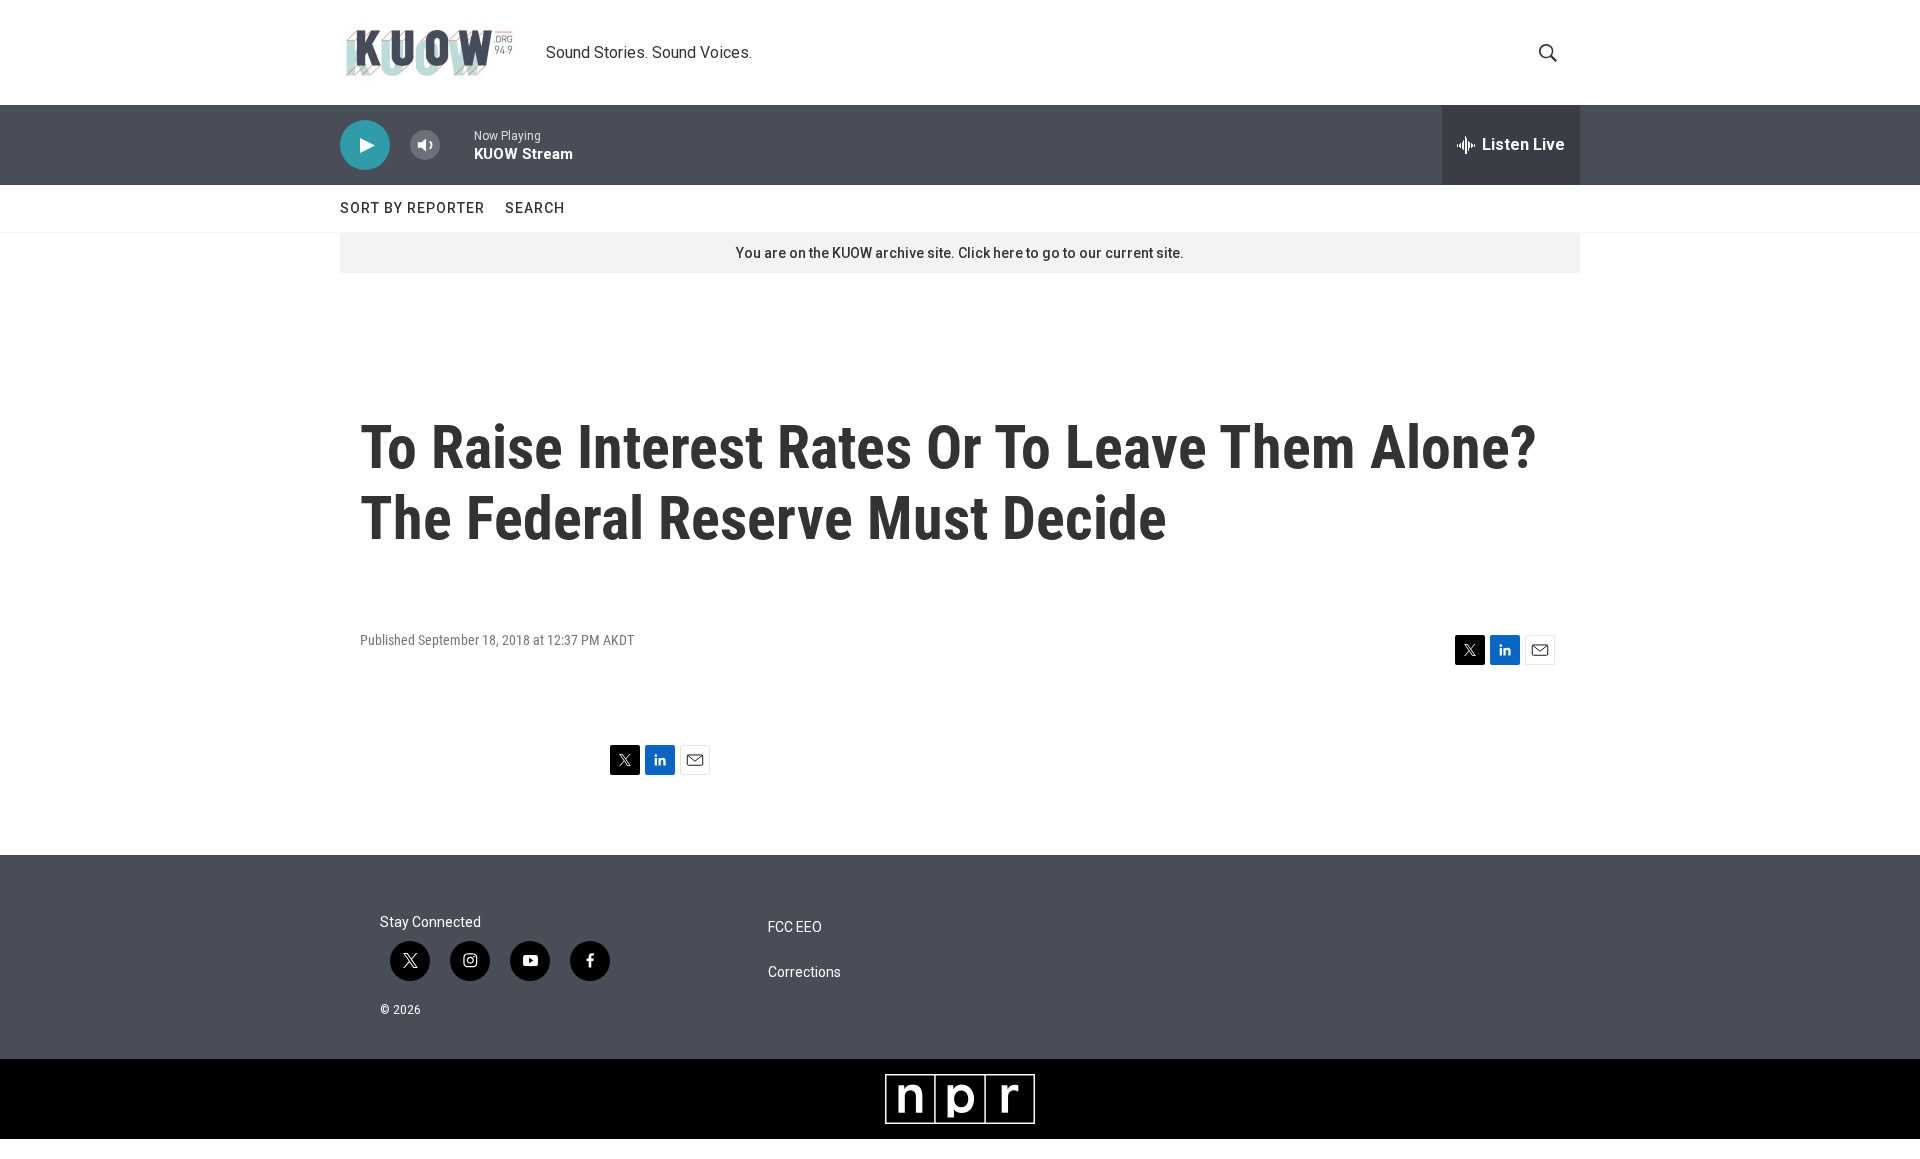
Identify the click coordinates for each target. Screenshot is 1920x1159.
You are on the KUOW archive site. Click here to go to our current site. (960, 253)
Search (535, 208)
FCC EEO (795, 927)
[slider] (457, 144)
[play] (365, 145)
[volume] (425, 145)
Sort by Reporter (412, 208)
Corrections (804, 972)
